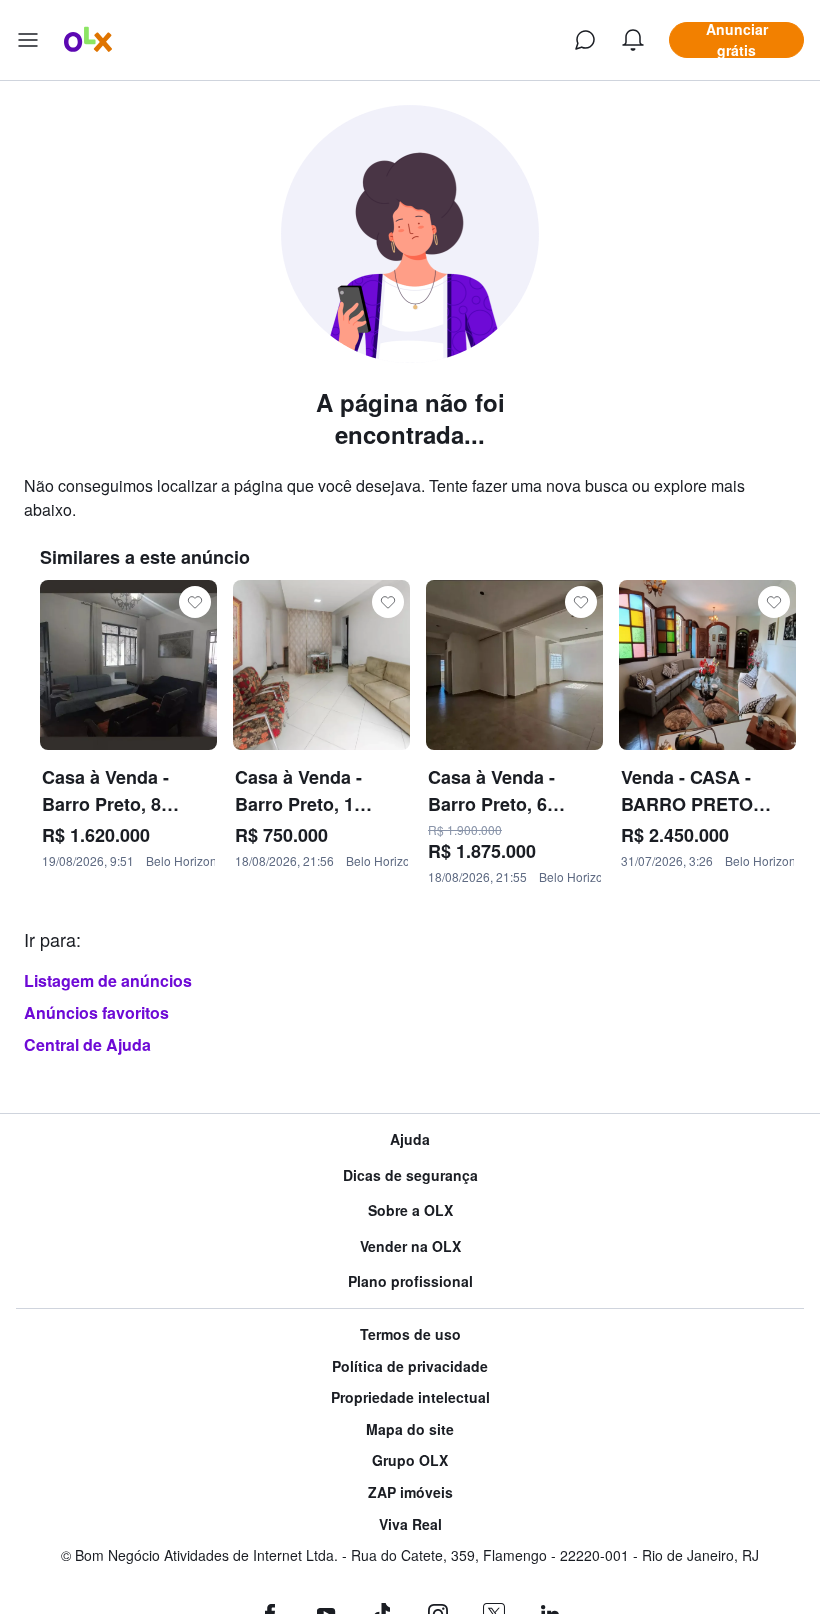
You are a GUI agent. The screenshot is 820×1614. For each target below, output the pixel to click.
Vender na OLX (410, 1246)
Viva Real (410, 1524)
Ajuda (410, 1139)
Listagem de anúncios (108, 980)
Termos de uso (410, 1334)
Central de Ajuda (87, 1044)
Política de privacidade (410, 1366)
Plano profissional (410, 1281)
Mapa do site (410, 1429)
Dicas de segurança (410, 1175)
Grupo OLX (410, 1460)
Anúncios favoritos (96, 1012)
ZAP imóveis (410, 1492)
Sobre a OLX (410, 1210)
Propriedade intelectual (410, 1397)
